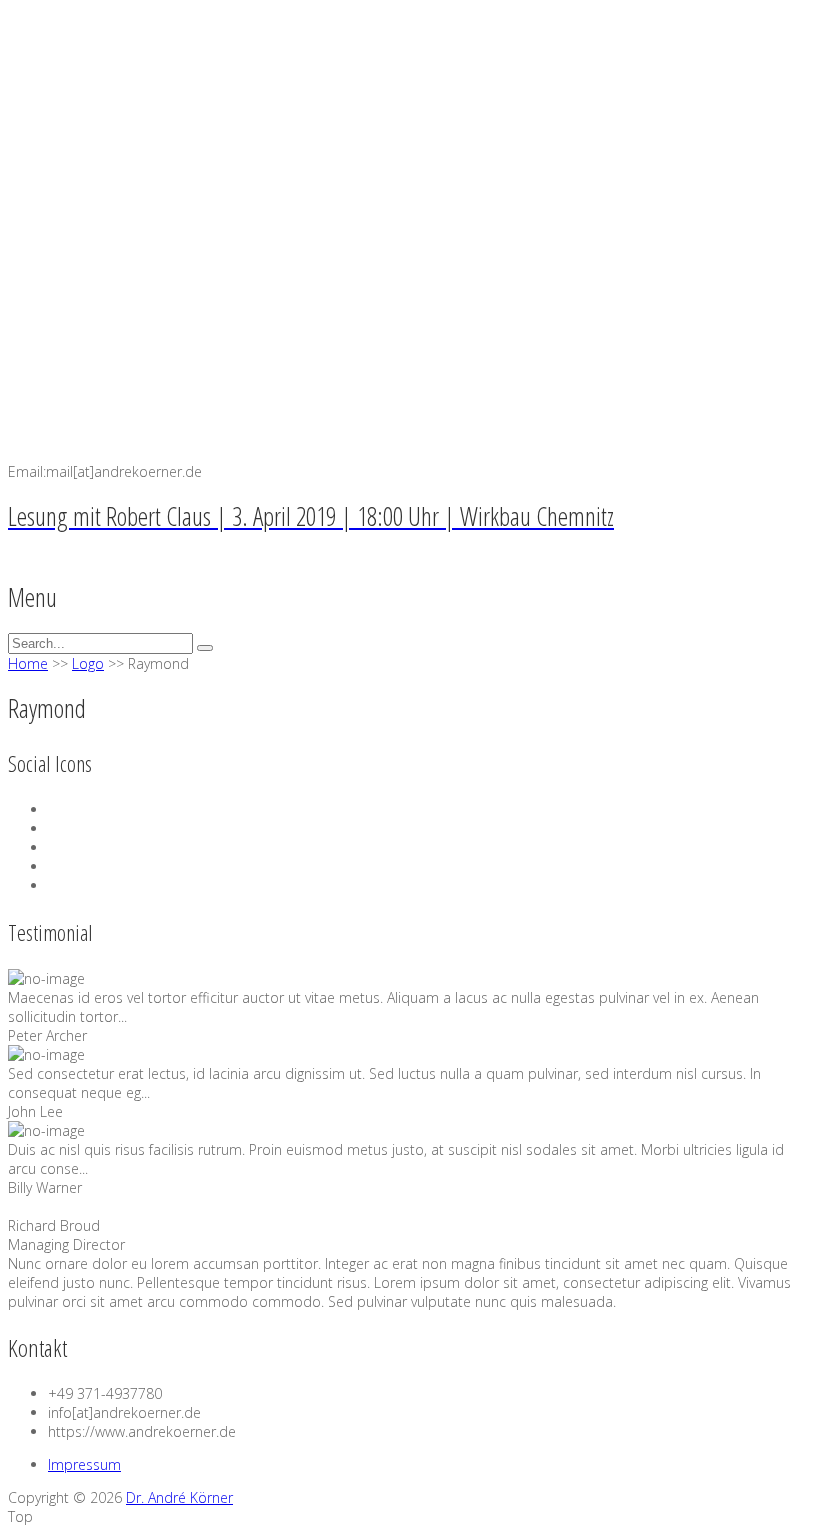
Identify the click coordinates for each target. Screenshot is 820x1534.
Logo (88, 663)
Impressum (84, 1464)
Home (28, 663)
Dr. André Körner (179, 1497)
